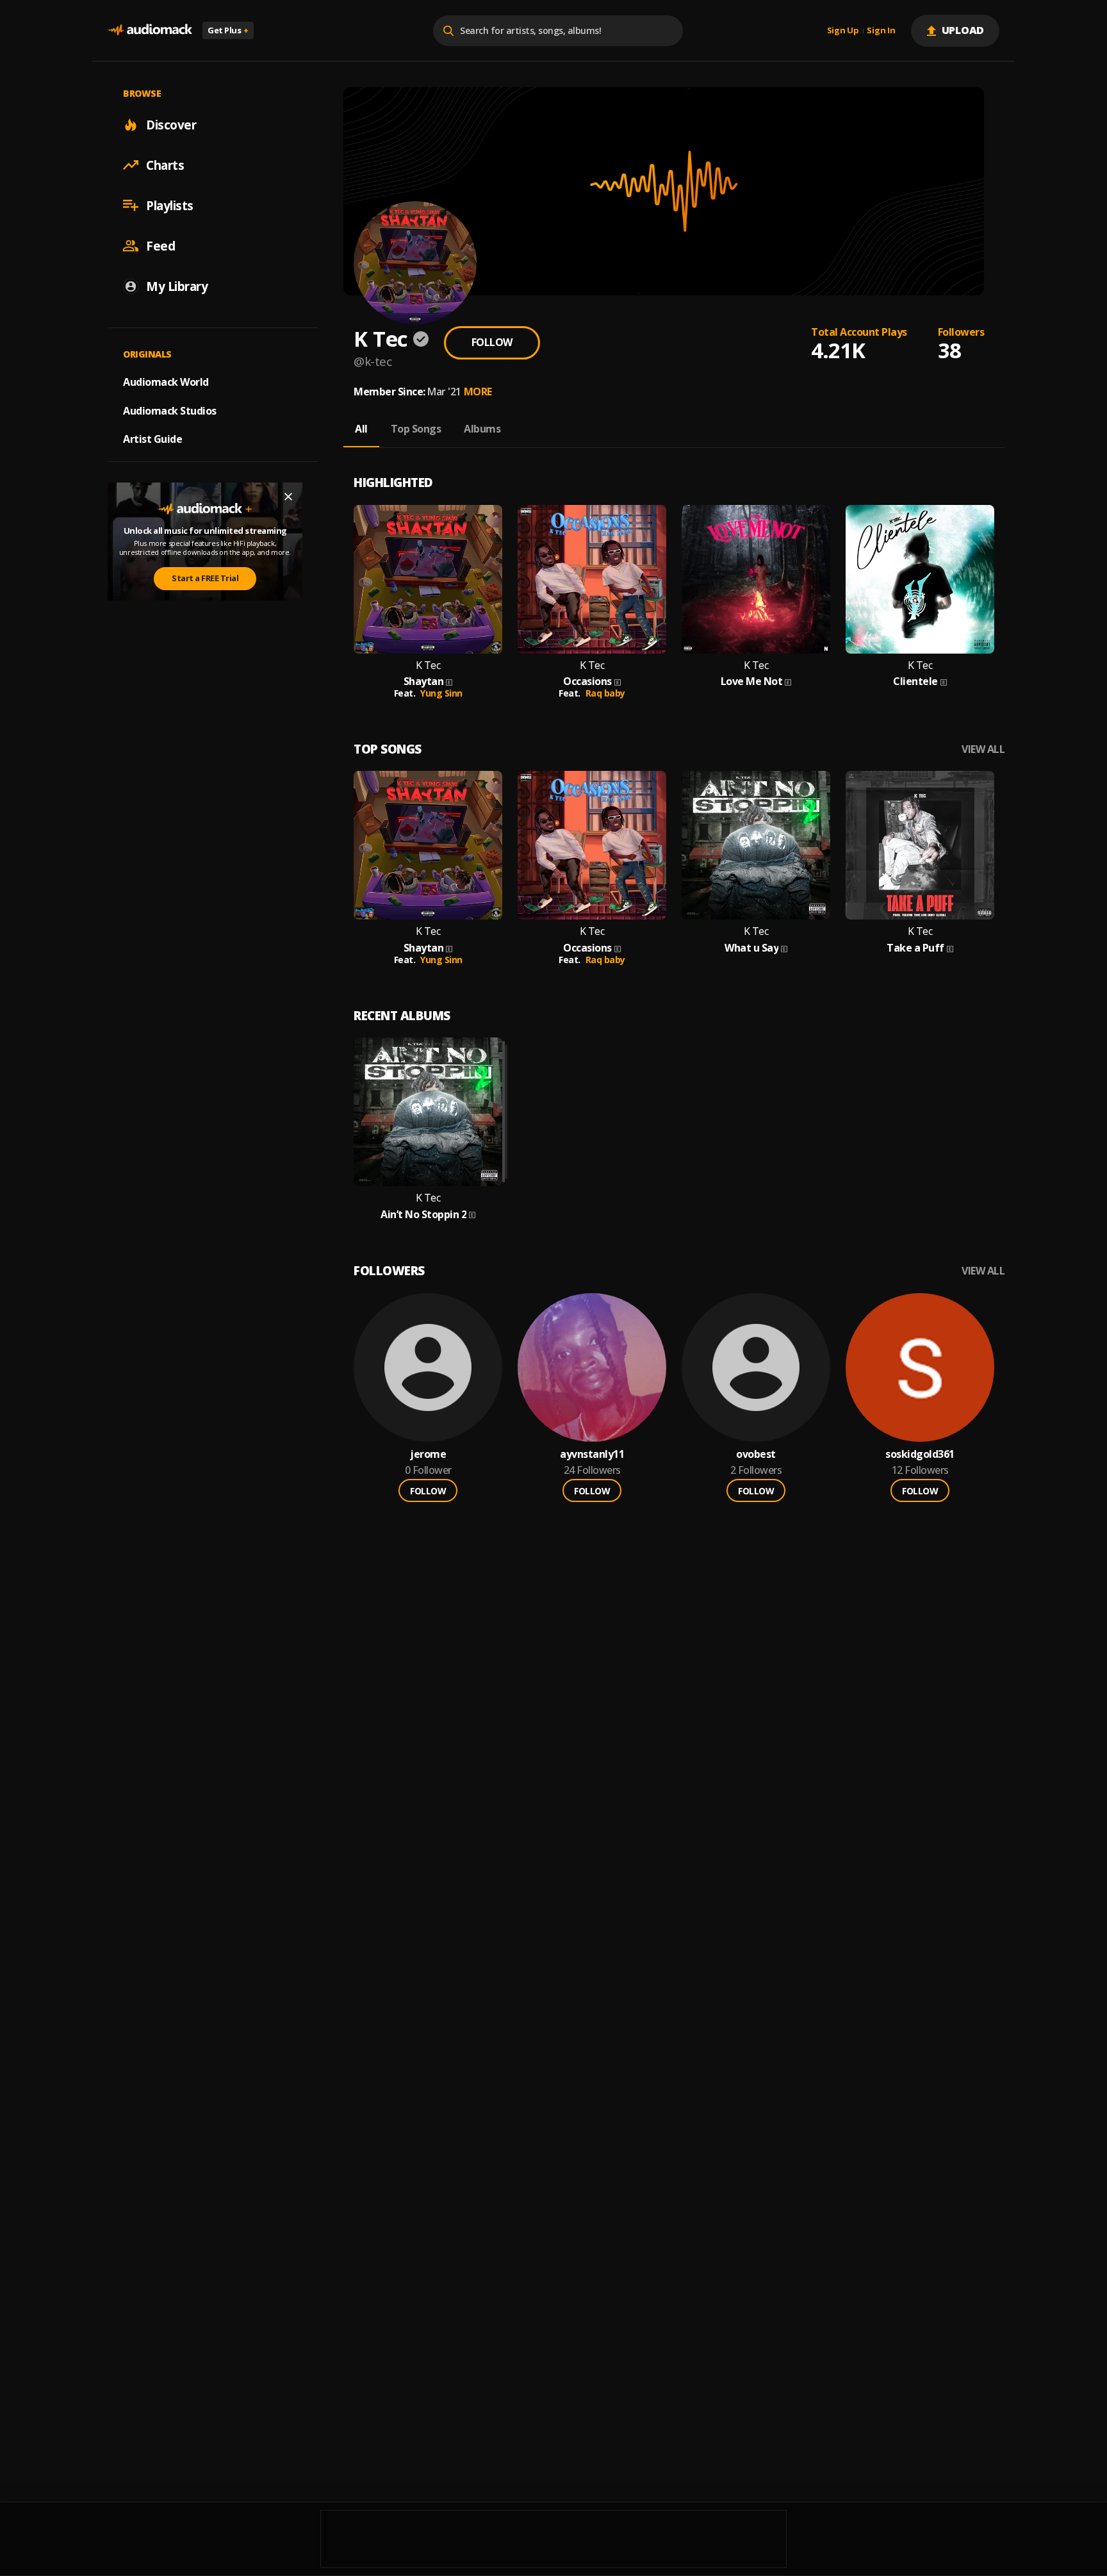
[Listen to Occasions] (592, 579)
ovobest (756, 1454)
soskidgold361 (920, 1454)
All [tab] (361, 429)
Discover (171, 124)
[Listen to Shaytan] (428, 579)
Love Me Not (752, 681)
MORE (478, 392)
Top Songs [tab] (416, 429)
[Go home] (150, 30)
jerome (428, 1454)
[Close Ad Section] (288, 497)
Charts (165, 165)
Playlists (170, 205)
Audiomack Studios (170, 410)
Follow (492, 342)
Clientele (915, 681)
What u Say (751, 948)
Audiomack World (166, 381)
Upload (963, 30)
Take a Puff (915, 948)
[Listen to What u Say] (756, 845)
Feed (160, 245)
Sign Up (843, 31)
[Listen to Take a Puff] (920, 845)
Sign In (881, 31)
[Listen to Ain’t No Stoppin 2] (428, 1112)
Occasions (587, 681)
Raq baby (605, 693)
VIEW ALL (983, 749)
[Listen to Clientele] (920, 579)
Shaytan (424, 681)
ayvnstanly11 (592, 1454)
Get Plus (228, 30)
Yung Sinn (441, 693)
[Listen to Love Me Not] (756, 579)
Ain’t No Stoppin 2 (423, 1215)
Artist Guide (152, 439)
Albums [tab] (482, 429)
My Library (177, 286)
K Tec (428, 665)
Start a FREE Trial (205, 578)
